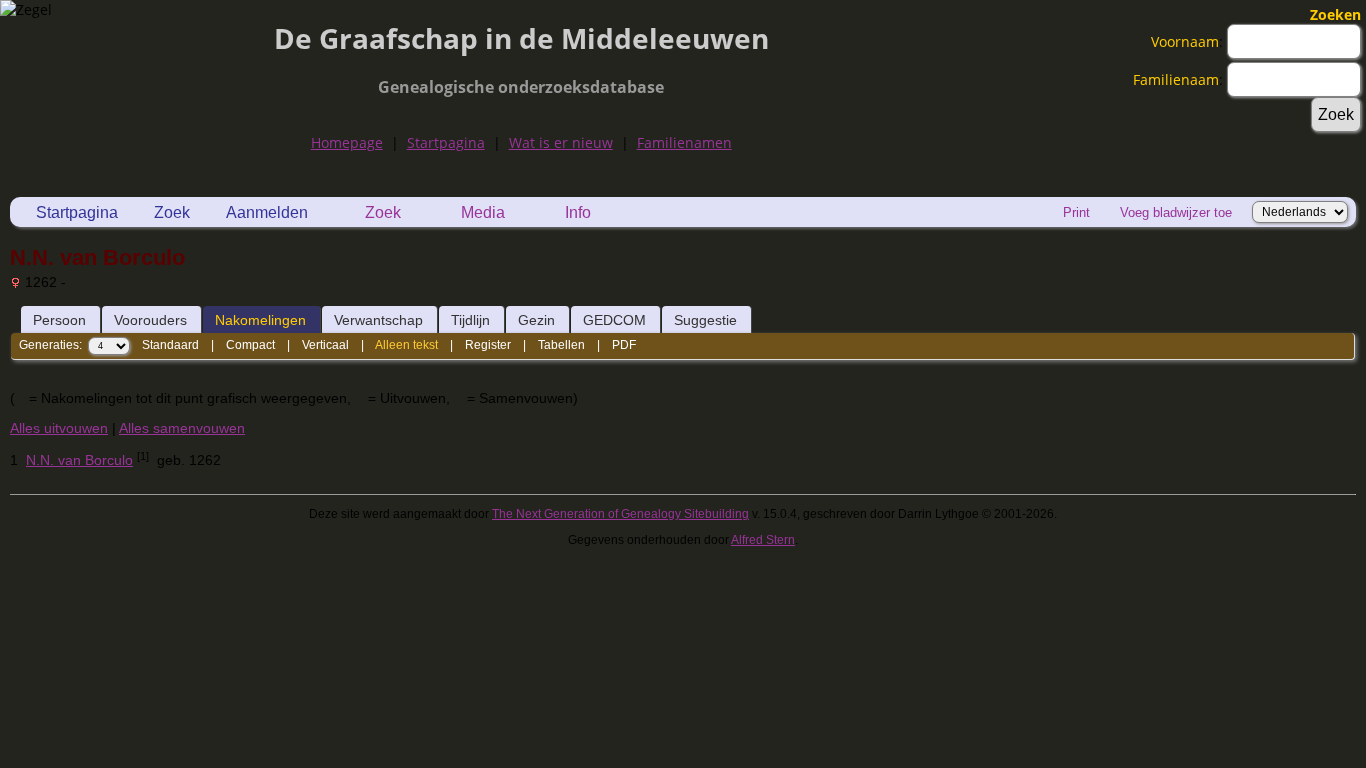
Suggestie (705, 320)
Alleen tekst (406, 345)
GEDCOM (614, 320)
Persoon (59, 320)
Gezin (536, 320)
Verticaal (325, 345)
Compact (250, 345)
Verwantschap (378, 320)
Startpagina (446, 142)
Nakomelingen (260, 320)
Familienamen (684, 142)
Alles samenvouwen (182, 428)
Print (1076, 212)
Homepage (347, 142)
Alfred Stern (763, 540)
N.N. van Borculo (79, 460)
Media (483, 212)
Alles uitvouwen (59, 428)
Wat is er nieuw (561, 142)
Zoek (172, 212)
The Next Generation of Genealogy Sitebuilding (620, 514)
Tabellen (561, 345)
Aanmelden (267, 212)
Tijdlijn (470, 320)
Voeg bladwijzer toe (1176, 212)
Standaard (170, 345)
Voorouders (150, 320)
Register (488, 345)
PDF (624, 345)
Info (578, 212)
